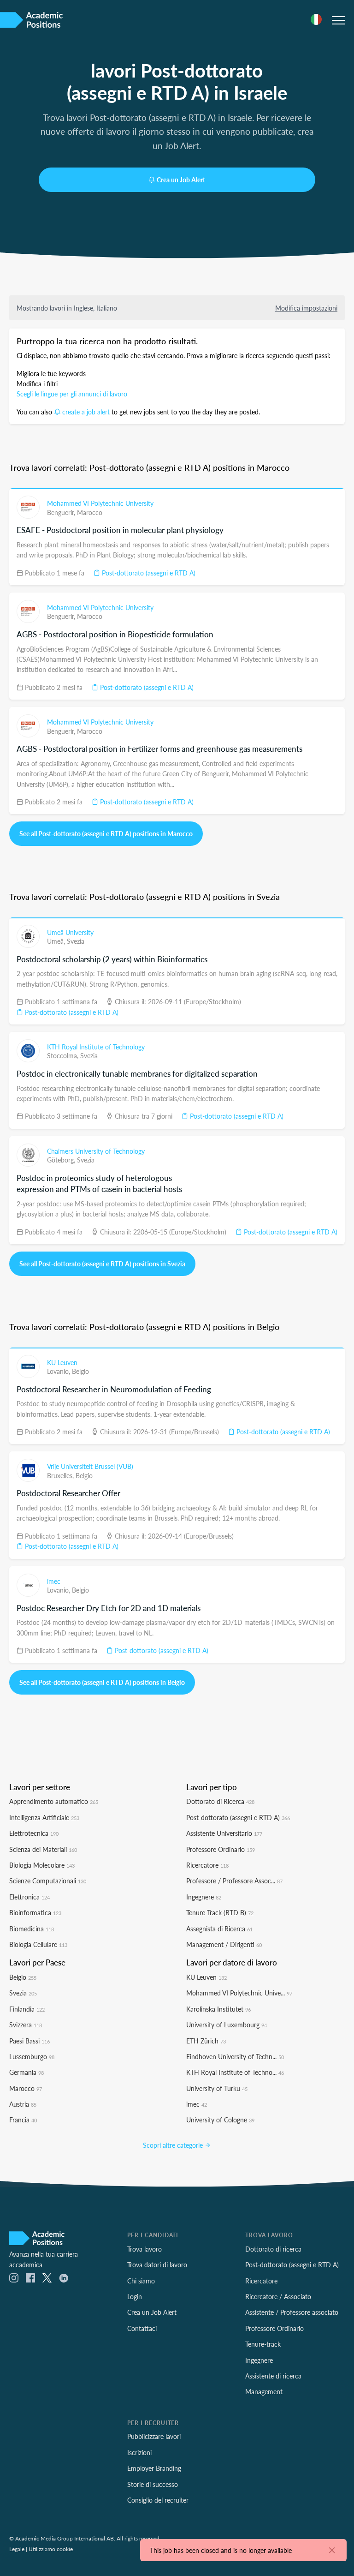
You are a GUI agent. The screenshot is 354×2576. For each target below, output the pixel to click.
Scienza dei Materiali (43, 1849)
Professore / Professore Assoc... (234, 1881)
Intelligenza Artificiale (44, 1817)
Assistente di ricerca (273, 2376)
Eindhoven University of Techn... (235, 2056)
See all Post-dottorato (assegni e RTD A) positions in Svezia (102, 1264)
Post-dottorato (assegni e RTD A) (148, 573)
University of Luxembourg (227, 2025)
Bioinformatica (35, 1912)
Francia (23, 2120)
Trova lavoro (145, 2249)
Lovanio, (59, 1371)
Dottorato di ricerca (273, 2249)
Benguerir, (62, 512)
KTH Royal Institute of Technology (96, 1047)
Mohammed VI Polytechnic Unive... (239, 1993)
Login (135, 2296)
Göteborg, (62, 1160)
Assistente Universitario (224, 1833)
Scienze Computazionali (48, 1881)
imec (54, 1581)
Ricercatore (207, 1865)
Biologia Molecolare (42, 1865)
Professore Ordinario (221, 1849)
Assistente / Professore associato (292, 2312)
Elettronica (29, 1897)
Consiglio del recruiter (158, 2500)
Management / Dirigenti (224, 1944)
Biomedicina (32, 1929)
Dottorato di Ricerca (220, 1801)
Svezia (76, 941)
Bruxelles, (61, 1475)
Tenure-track (263, 2344)
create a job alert (86, 412)
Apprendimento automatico (54, 1801)
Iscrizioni (139, 2452)
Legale (17, 2549)
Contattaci (142, 2328)
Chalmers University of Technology (96, 1151)
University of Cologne (220, 2120)
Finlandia (27, 2009)
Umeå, (57, 941)
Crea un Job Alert (181, 180)
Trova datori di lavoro (157, 2264)
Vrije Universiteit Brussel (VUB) (90, 1466)
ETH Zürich (206, 2041)
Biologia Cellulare (38, 1944)
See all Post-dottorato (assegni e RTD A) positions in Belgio (102, 1682)
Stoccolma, (64, 1055)
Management (264, 2391)
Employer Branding (154, 2468)
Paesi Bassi (29, 2041)
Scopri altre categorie (174, 2145)
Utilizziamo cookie (51, 2549)
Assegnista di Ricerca (219, 1929)
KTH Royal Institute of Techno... (235, 2072)
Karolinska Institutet (218, 2009)
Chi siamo (141, 2281)
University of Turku (217, 2088)
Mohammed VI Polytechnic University (100, 503)
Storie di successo (153, 2484)
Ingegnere (204, 1897)
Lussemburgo (32, 2056)
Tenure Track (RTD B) (220, 1912)
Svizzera (26, 2025)
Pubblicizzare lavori (154, 2436)
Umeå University (70, 932)
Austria (23, 2104)
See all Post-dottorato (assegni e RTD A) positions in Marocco (106, 833)
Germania (27, 2072)
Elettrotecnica (34, 1833)
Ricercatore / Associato (278, 2296)
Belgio (80, 1371)
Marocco (90, 512)
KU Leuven (62, 1362)
